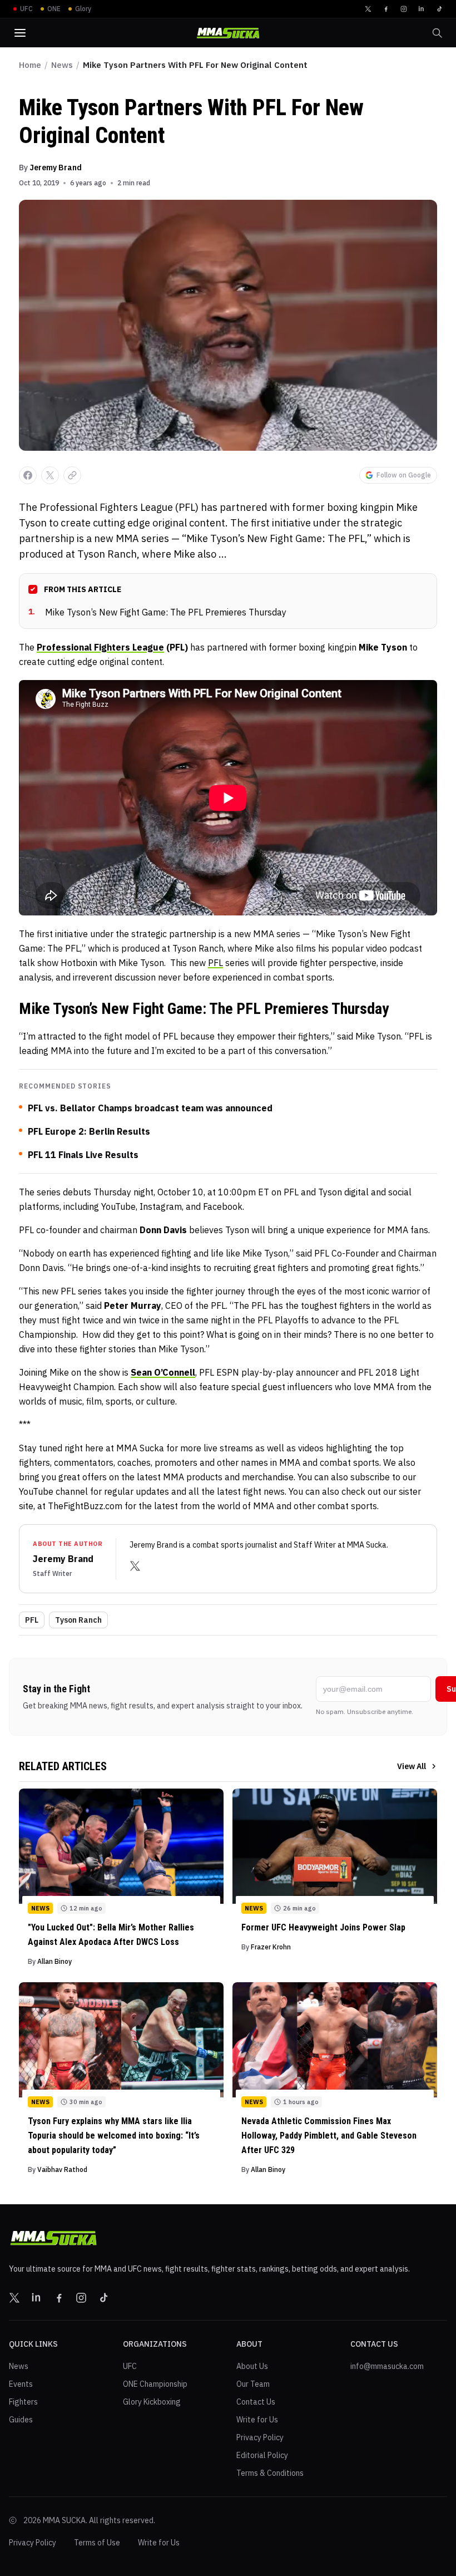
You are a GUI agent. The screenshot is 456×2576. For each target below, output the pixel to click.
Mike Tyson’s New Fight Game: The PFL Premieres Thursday (157, 612)
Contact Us (256, 2402)
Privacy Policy (260, 2437)
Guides (21, 2420)
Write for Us (257, 2420)
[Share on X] (50, 475)
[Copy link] (72, 475)
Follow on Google (404, 475)
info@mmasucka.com (387, 2366)
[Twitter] (368, 9)
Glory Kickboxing (152, 2402)
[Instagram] (404, 9)
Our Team (253, 2384)
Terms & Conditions (270, 2473)
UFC (130, 2366)
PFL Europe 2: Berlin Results (89, 1131)
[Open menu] (20, 33)
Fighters (23, 2402)
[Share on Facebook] (28, 475)
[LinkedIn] (422, 9)
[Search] (437, 33)
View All (412, 1766)
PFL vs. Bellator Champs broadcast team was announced (150, 1108)
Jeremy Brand (56, 168)
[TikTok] (439, 9)
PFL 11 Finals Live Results (83, 1155)
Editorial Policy (262, 2455)
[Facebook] (386, 9)
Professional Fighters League (100, 647)
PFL (215, 963)
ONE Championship (155, 2384)
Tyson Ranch (78, 1620)
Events (21, 2384)
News (62, 65)
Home (30, 65)
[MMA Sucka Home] (228, 33)
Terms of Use (97, 2543)
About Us (252, 2366)
